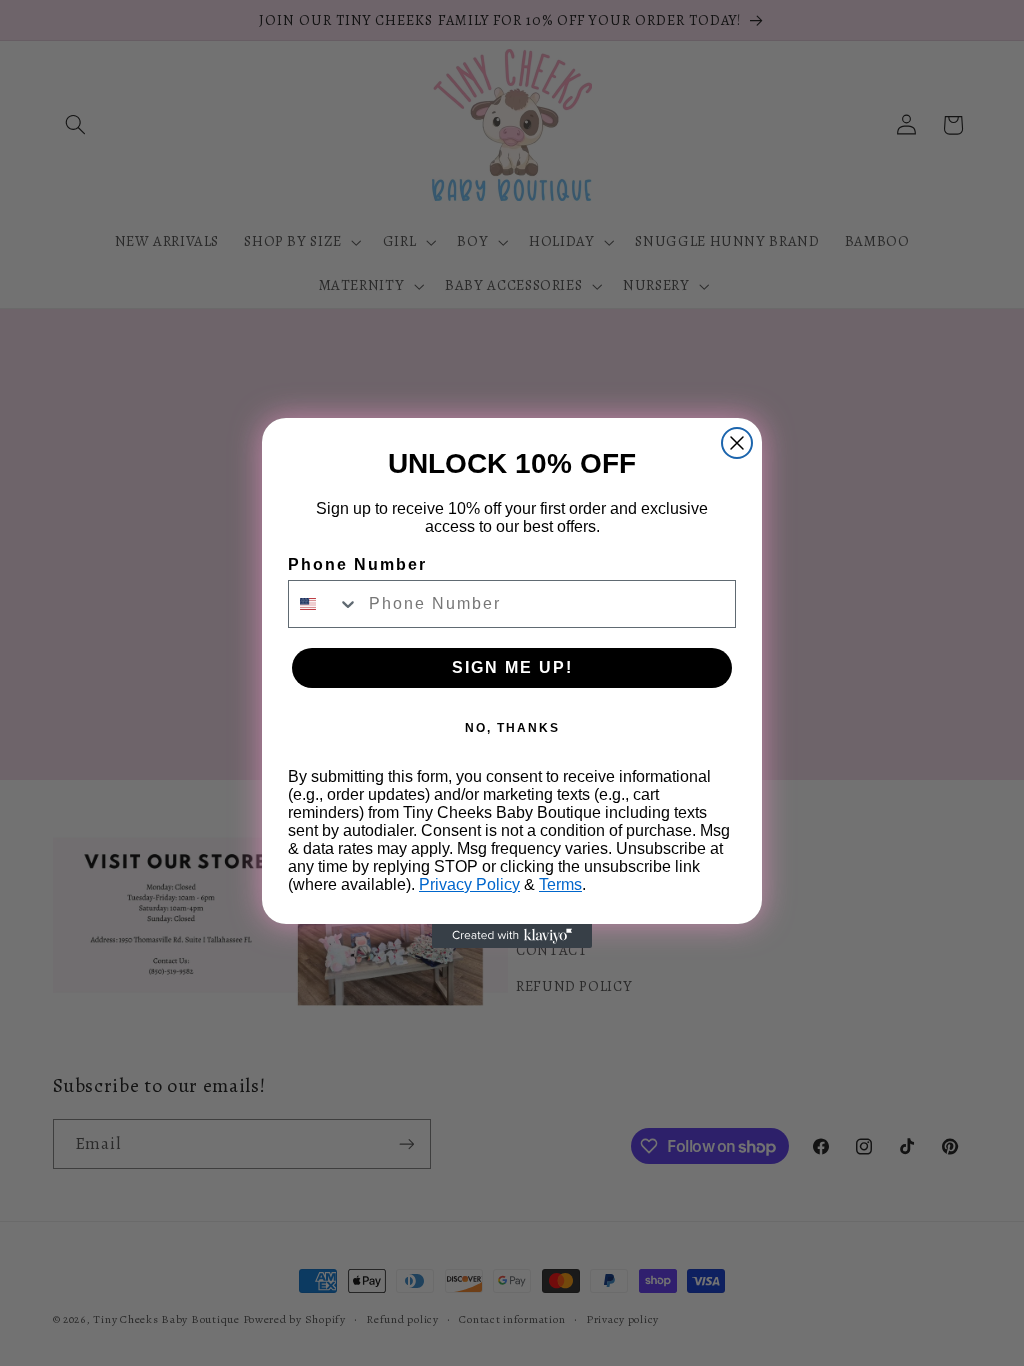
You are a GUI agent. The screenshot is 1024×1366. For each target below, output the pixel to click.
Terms (560, 884)
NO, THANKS (512, 728)
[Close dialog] (737, 443)
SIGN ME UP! (512, 667)
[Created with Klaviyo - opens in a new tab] (512, 936)
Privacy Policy (469, 884)
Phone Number (357, 564)
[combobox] (324, 604)
